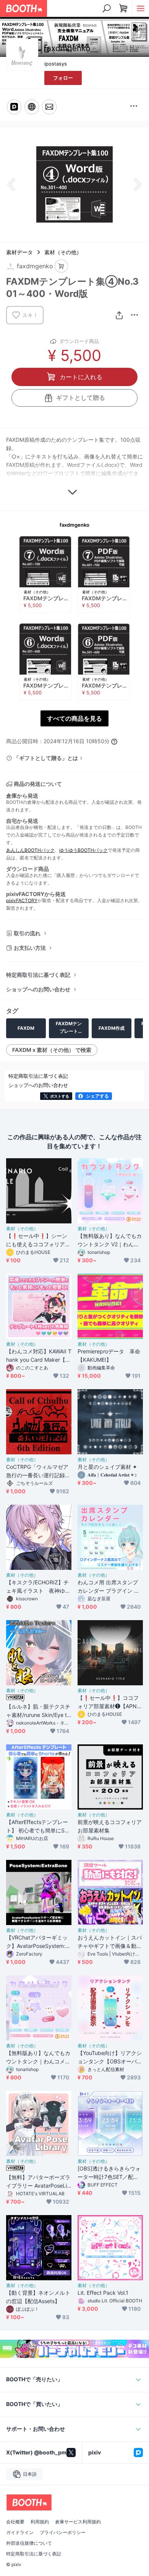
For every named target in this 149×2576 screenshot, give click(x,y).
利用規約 (40, 2522)
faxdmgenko (74, 525)
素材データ (19, 252)
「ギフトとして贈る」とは (46, 758)
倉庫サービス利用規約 (78, 2522)
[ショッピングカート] (123, 8)
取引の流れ (27, 933)
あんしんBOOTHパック (30, 850)
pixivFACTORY (22, 900)
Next (137, 184)
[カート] (61, 266)
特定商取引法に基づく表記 (38, 975)
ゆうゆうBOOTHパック (83, 850)
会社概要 (15, 2522)
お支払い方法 (30, 948)
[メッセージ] (49, 107)
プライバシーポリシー (63, 2533)
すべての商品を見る (74, 718)
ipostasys (56, 64)
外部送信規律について (29, 2543)
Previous (12, 184)
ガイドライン (20, 2533)
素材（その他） (63, 252)
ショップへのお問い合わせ (38, 989)
